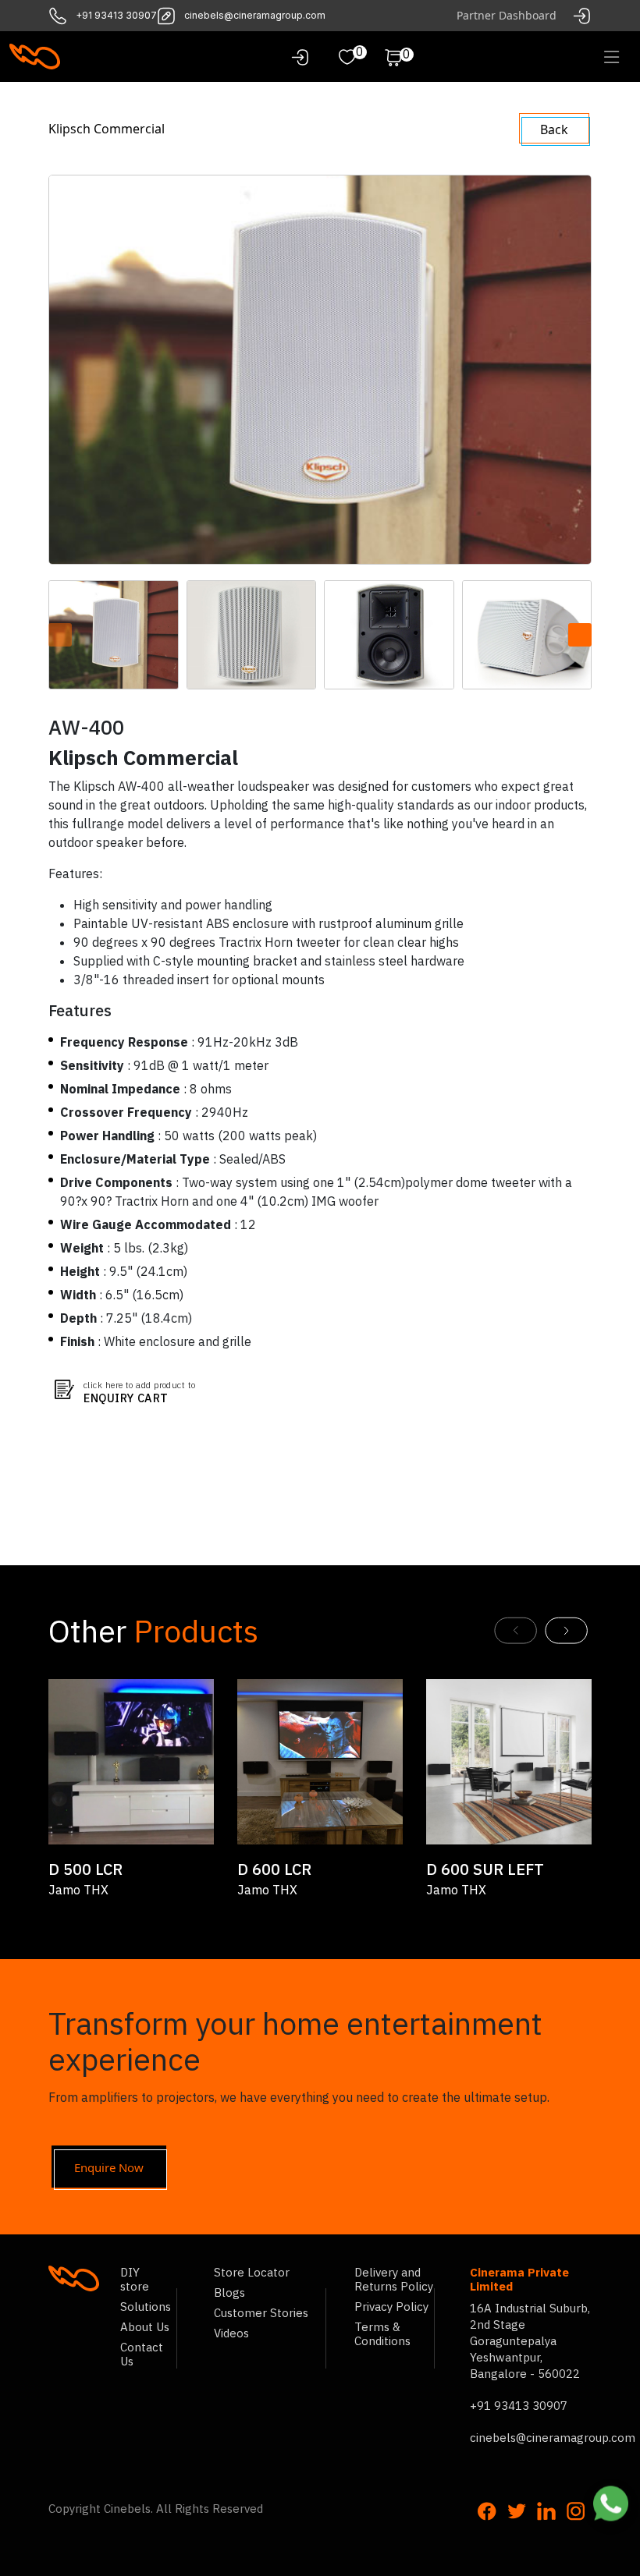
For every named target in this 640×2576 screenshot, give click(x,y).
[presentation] (60, 635)
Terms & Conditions (382, 2334)
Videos (231, 2333)
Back (554, 129)
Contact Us (142, 2354)
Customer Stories (261, 2313)
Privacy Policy (391, 2307)
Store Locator (252, 2272)
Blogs (229, 2293)
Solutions (146, 2307)
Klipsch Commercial (107, 129)
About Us (145, 2327)
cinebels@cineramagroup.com (255, 16)
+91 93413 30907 (116, 16)
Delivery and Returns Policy (394, 2279)
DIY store (135, 2279)
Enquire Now (109, 2167)
